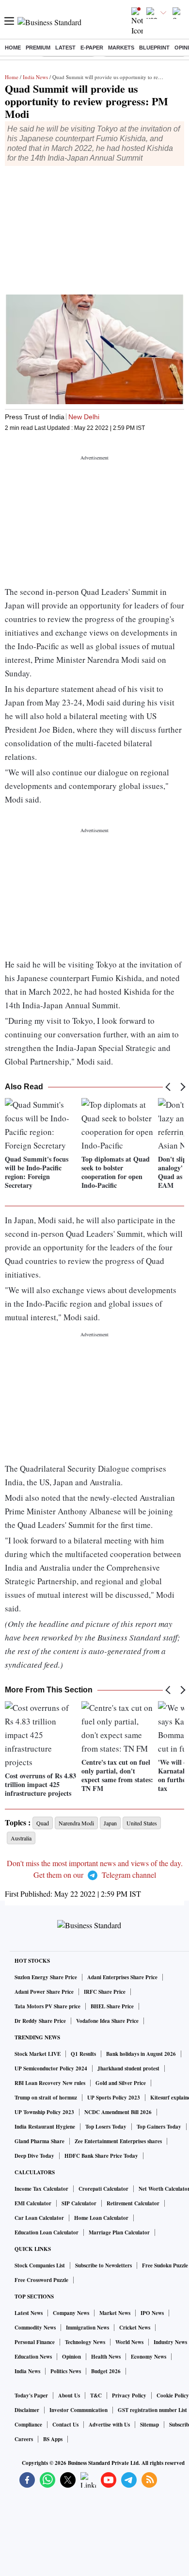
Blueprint (154, 48)
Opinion (71, 2357)
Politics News (66, 2371)
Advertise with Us (109, 2425)
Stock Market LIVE (38, 2054)
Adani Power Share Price (44, 1992)
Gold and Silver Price (121, 2083)
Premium (38, 48)
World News (129, 2342)
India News (35, 77)
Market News (115, 2313)
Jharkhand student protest (128, 2068)
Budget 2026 (106, 2371)
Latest (65, 48)
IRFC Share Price (105, 1992)
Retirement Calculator (133, 2203)
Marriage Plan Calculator (119, 2232)
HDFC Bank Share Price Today (101, 2156)
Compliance (28, 2425)
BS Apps (53, 2439)
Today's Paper (31, 2396)
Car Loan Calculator (39, 2218)
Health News (106, 2357)
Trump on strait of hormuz (46, 2098)
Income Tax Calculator (41, 2189)
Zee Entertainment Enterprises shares (118, 2141)
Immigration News (87, 2328)
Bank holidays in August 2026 (141, 2054)
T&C (96, 2396)
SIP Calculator (79, 2203)
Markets (121, 48)
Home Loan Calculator (101, 2218)
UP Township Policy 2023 (44, 2112)
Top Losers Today (106, 2127)
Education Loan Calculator (47, 2232)
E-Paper (92, 48)
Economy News (149, 2357)
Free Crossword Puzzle (41, 2280)
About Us (69, 2396)
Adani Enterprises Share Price (122, 1977)
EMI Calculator (33, 2203)
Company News (71, 2313)
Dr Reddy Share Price (40, 2021)
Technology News (85, 2342)
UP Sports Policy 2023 (114, 2098)
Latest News (29, 2313)
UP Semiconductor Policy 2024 (51, 2068)
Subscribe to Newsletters (103, 2265)
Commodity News (35, 2328)
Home (13, 48)
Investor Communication (79, 2410)
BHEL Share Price (112, 2006)
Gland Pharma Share (39, 2141)
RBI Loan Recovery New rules (50, 2083)
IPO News (152, 2313)
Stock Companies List (40, 2265)
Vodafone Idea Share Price (107, 2021)
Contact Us (65, 2425)
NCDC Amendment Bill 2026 (118, 2112)
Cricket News (135, 2328)
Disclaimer (27, 2410)
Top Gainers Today (159, 2127)
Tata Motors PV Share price (47, 2006)
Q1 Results (83, 2054)
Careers (24, 2439)
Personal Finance (35, 2342)
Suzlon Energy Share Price (46, 1977)
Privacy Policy (129, 2396)
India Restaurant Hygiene (45, 2127)
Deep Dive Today (34, 2156)
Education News (33, 2357)
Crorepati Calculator (103, 2189)
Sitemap (150, 2425)
